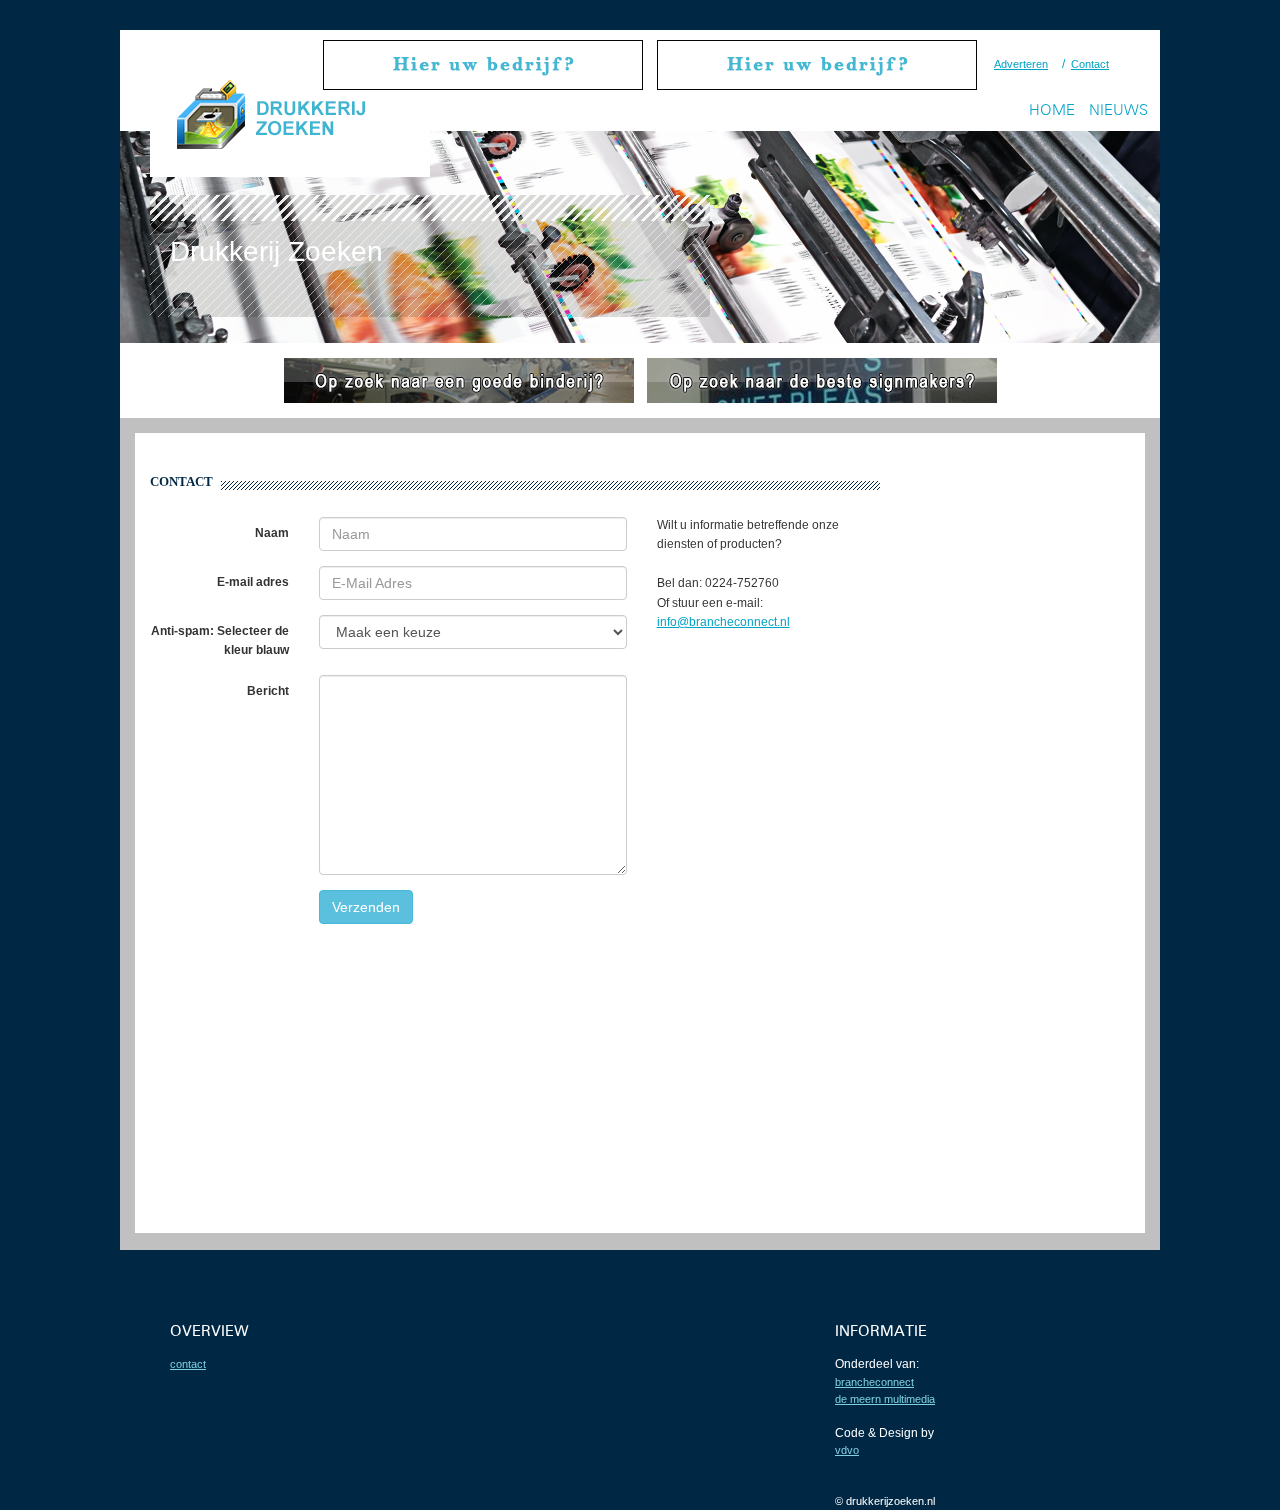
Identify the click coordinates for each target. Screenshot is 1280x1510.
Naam (272, 533)
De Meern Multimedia (885, 1399)
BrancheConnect (874, 1382)
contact (188, 1364)
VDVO (847, 1450)
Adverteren (1021, 64)
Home (1052, 109)
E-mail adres (253, 582)
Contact (1090, 64)
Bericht (268, 691)
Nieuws (1118, 109)
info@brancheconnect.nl (723, 622)
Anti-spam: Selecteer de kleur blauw (220, 640)
